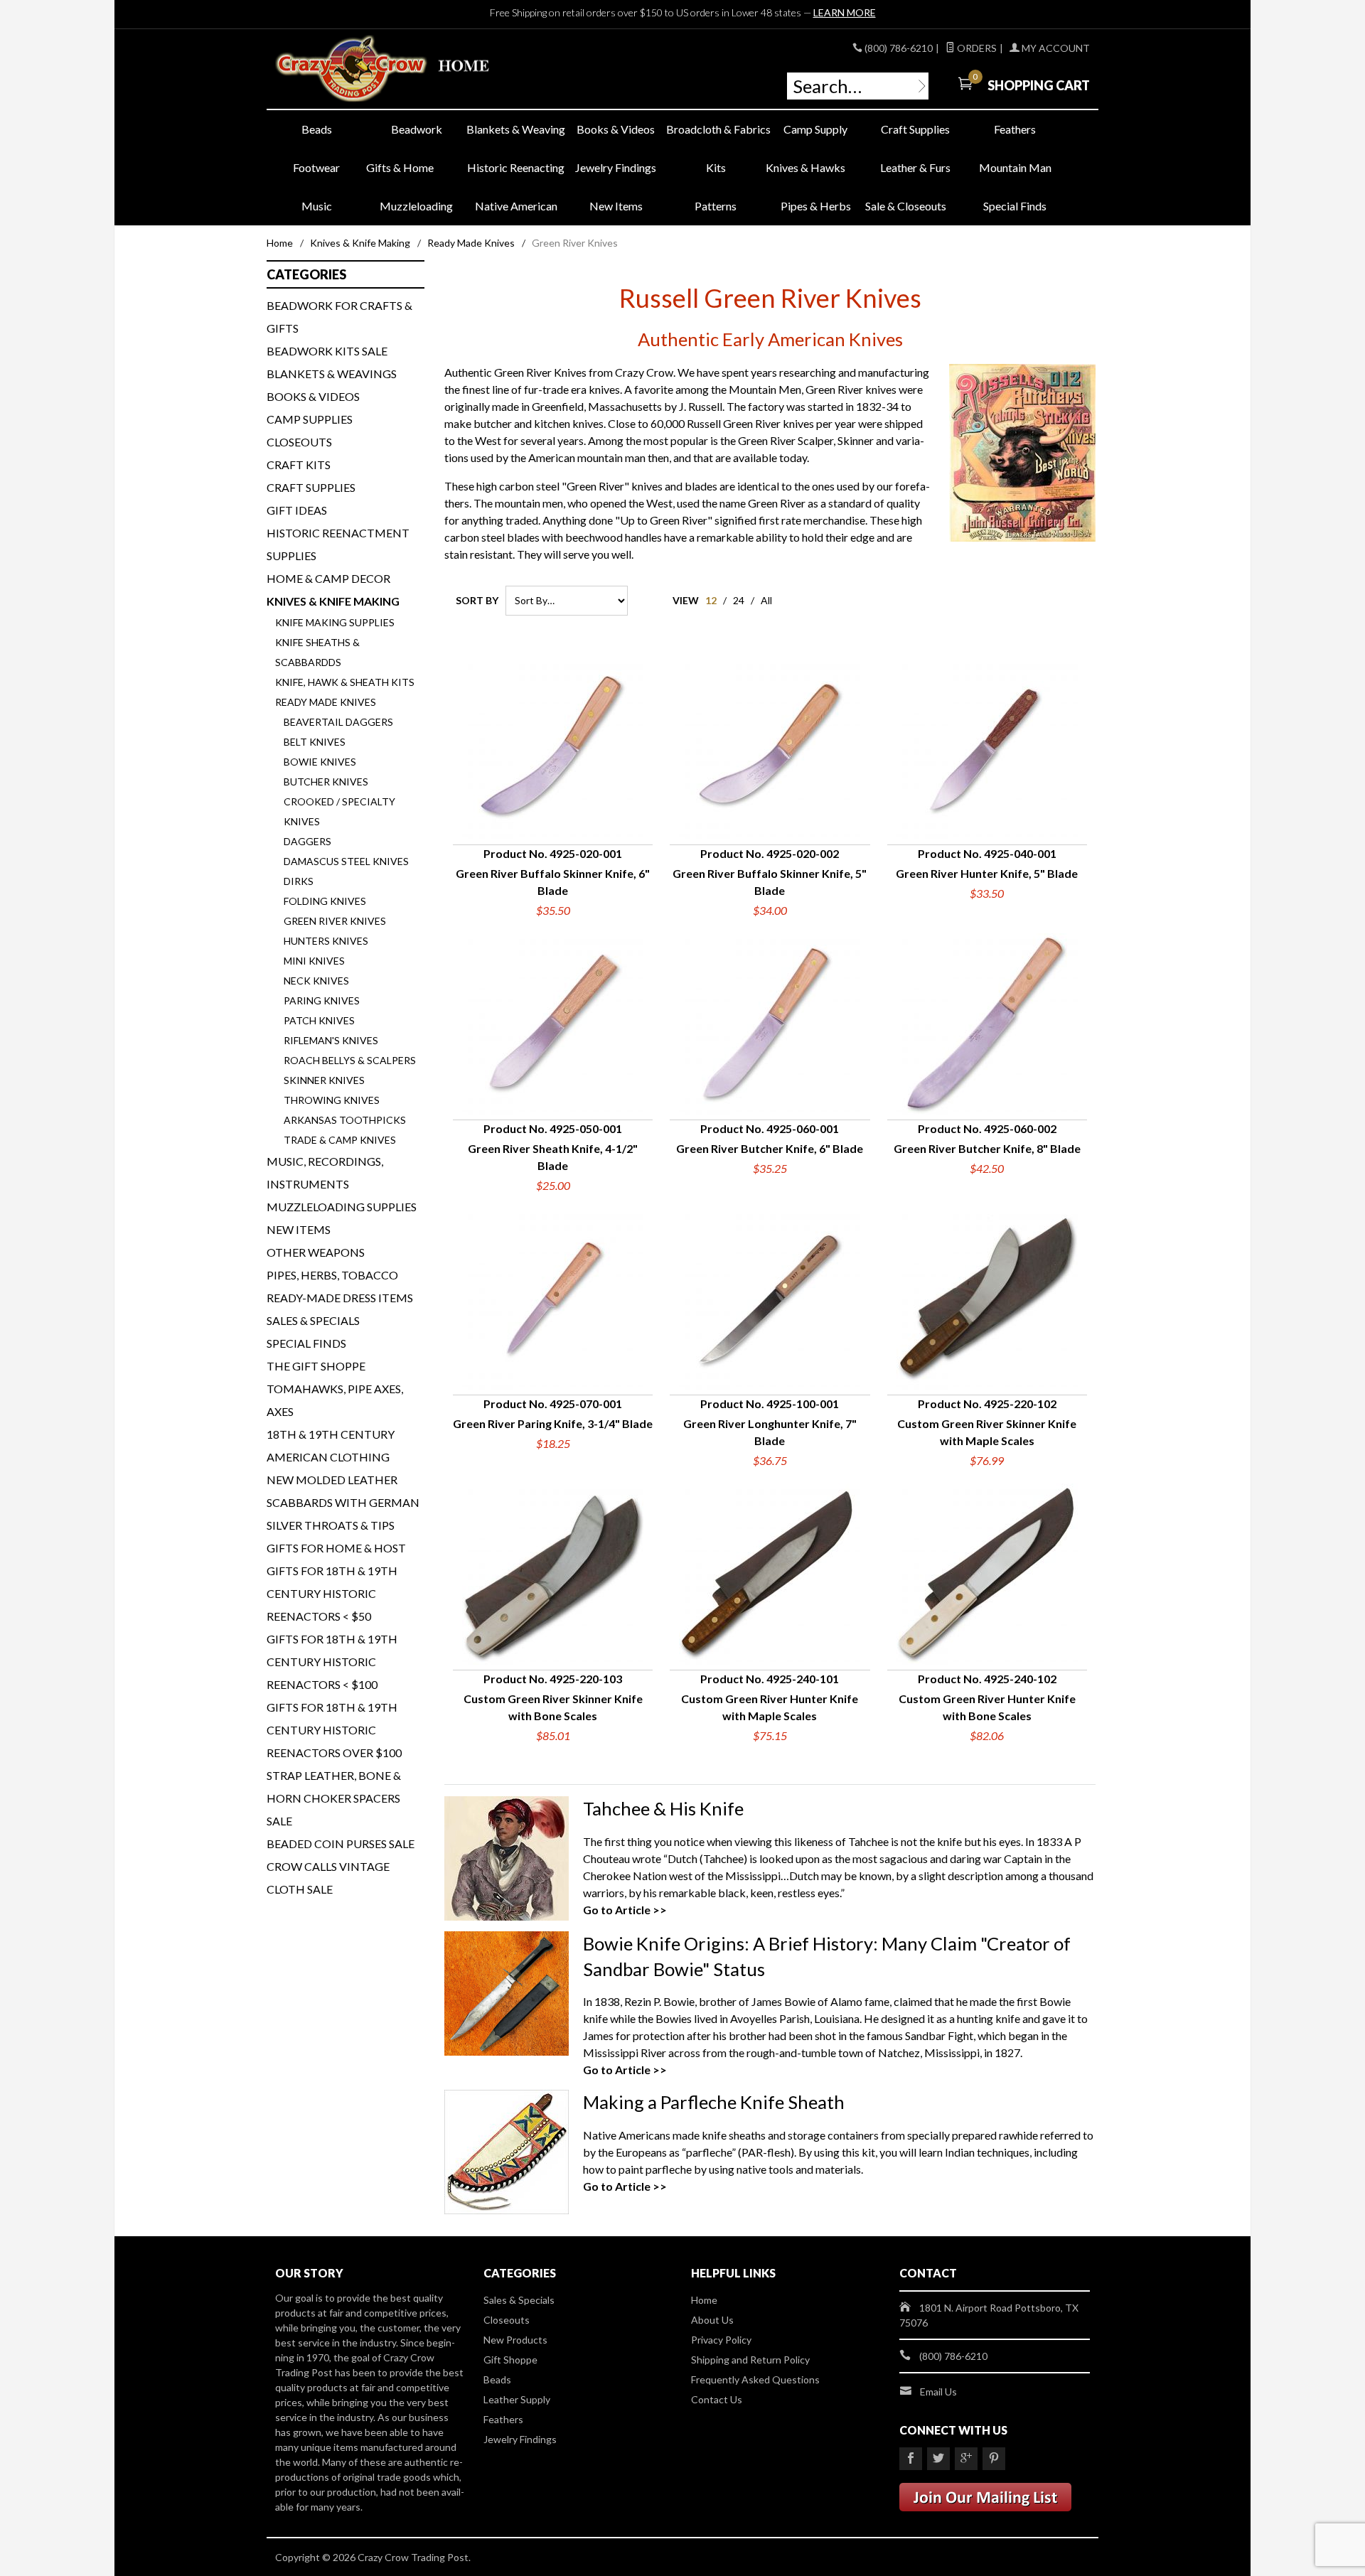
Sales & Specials (313, 1320)
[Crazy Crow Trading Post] (405, 69)
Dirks (299, 881)
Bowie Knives (320, 762)
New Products (515, 2340)
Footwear (316, 167)
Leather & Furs (915, 167)
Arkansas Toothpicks (345, 1120)
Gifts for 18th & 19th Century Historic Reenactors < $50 (332, 1593)
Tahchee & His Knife (663, 1808)
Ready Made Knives (471, 243)
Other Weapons (316, 1252)
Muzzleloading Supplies (342, 1207)
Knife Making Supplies (335, 622)
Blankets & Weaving (516, 129)
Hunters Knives (326, 941)
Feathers (1015, 129)
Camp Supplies (310, 419)
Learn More (845, 12)
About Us (712, 2320)
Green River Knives (335, 921)
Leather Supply (517, 2399)
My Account (1055, 48)
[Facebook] (911, 2459)
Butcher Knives (326, 782)
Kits (716, 167)
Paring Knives (322, 1000)
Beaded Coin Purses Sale (341, 1844)
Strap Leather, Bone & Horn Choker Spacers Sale (334, 1798)
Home (280, 243)
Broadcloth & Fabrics (716, 129)
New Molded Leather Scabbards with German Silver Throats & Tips (343, 1502)
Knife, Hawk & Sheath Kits (345, 682)
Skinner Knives (324, 1080)
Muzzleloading (416, 206)
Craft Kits (299, 465)
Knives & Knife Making (360, 243)
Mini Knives (314, 961)
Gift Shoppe (510, 2360)
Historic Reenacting (516, 167)
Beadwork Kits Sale (327, 351)
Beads (317, 129)
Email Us (938, 2392)
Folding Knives (325, 901)
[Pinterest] (994, 2459)
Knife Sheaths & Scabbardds (317, 652)
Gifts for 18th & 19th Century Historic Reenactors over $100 (334, 1730)
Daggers (307, 841)
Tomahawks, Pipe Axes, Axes (335, 1400)
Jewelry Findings (616, 167)
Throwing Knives (332, 1100)
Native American (516, 206)
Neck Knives (316, 981)
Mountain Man (1015, 167)
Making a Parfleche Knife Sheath (714, 2102)
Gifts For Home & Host (336, 1548)
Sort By (477, 600)
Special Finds (1015, 206)
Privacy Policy (721, 2340)
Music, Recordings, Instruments (325, 1172)
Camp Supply (815, 129)
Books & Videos (616, 129)
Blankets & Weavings (332, 374)
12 (711, 600)
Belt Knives (315, 742)
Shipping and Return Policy (750, 2360)
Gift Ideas (297, 510)
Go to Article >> (625, 1910)
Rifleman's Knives (331, 1040)
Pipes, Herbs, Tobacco (332, 1275)
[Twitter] (938, 2459)
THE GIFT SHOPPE (316, 1366)
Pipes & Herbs (816, 206)
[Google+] (966, 2459)
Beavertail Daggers (338, 722)
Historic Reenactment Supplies (338, 544)
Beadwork (417, 129)
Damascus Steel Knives (346, 861)
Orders (976, 48)
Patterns (716, 206)
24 (739, 600)
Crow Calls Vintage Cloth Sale (328, 1878)
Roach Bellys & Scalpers (350, 1060)
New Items (616, 206)
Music (317, 206)
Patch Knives (319, 1020)
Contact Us (717, 2399)
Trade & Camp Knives (340, 1140)
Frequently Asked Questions (755, 2379)
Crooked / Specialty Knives (339, 811)
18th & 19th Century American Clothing (331, 1445)
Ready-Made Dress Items (340, 1298)
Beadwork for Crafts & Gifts (339, 317)
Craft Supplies (915, 129)
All (766, 600)
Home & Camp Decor (328, 578)
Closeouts (299, 442)
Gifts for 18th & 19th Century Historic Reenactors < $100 (332, 1662)
